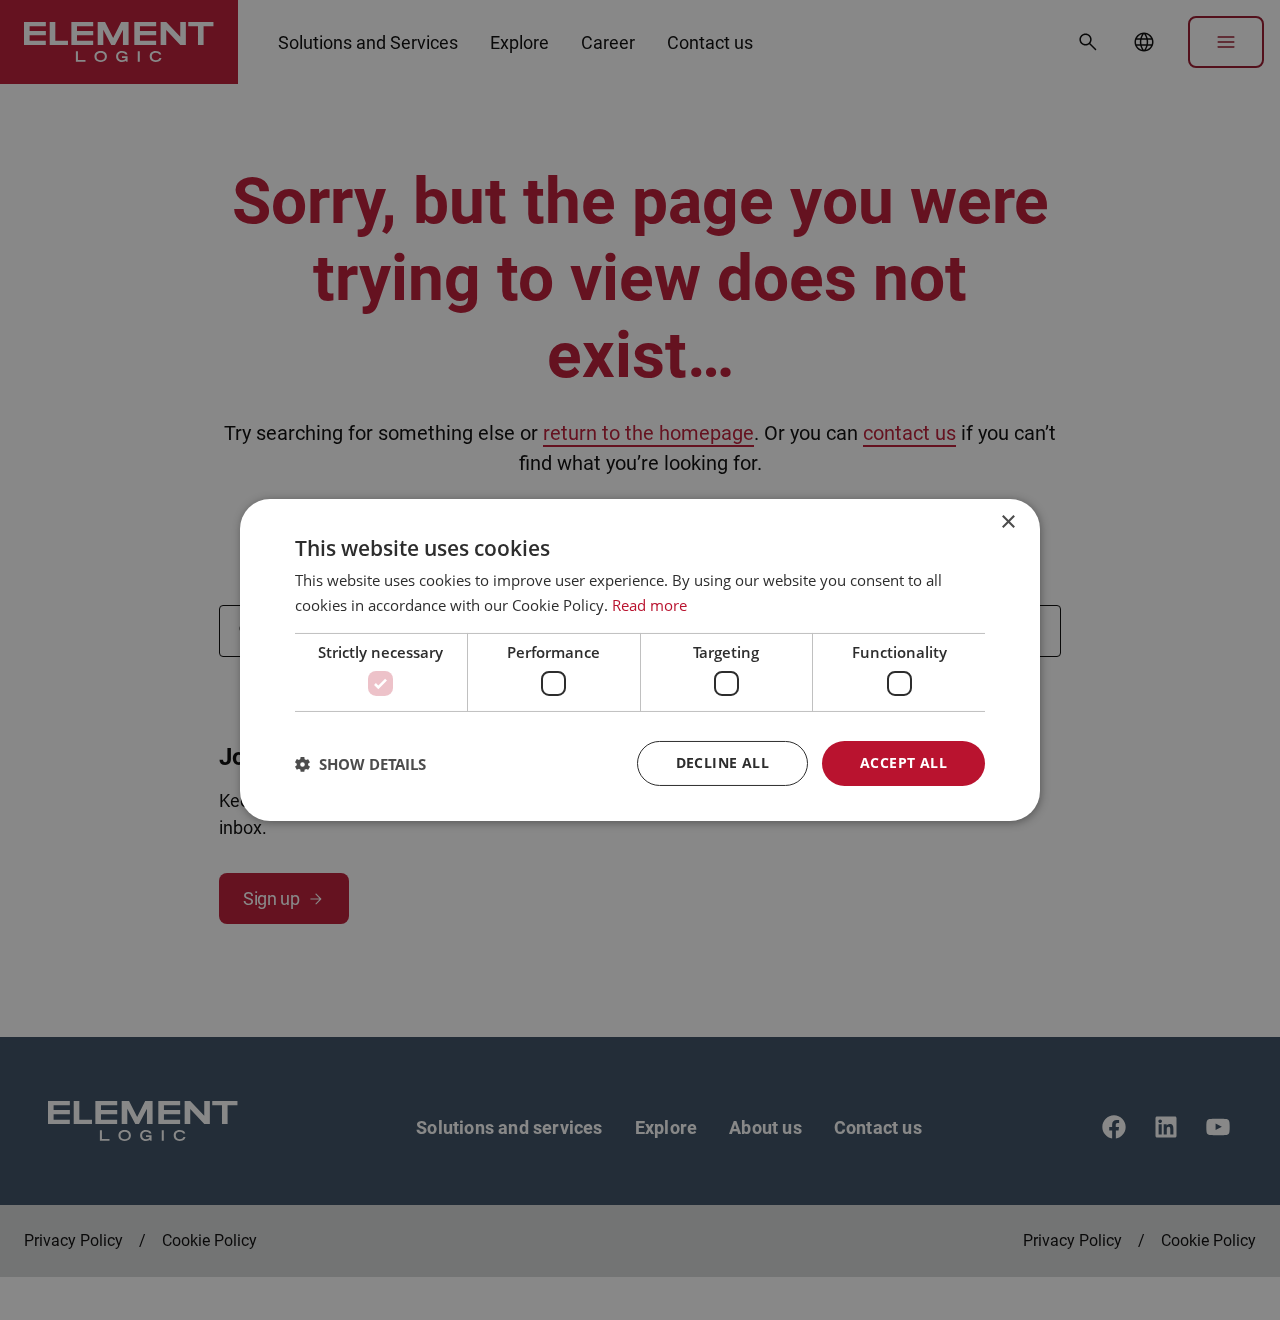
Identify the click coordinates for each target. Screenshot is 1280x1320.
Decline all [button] (722, 762)
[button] (360, 764)
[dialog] (640, 660)
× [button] (1007, 522)
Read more (649, 605)
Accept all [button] (903, 762)
